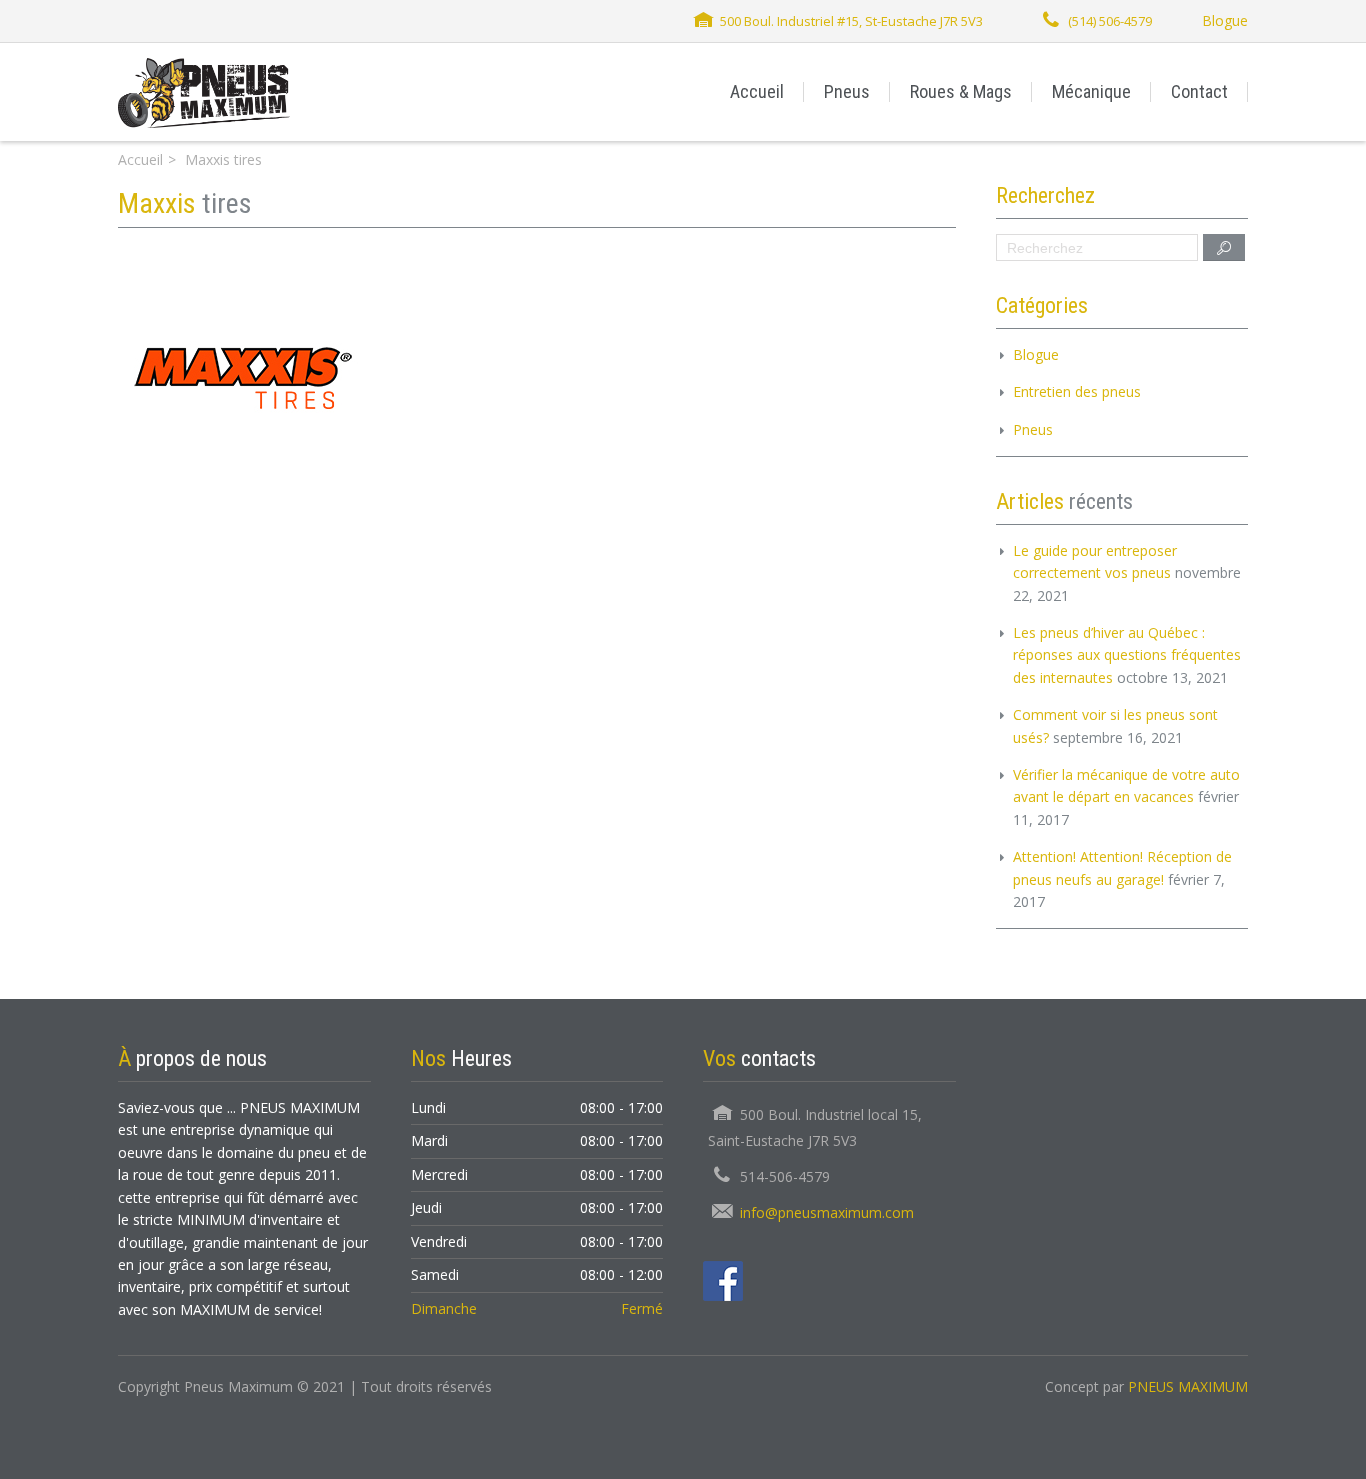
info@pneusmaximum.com (827, 1212)
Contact (1199, 91)
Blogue (1225, 20)
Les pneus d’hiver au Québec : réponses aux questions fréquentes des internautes (1127, 655)
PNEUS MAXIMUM (1188, 1386)
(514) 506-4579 (1110, 21)
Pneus (847, 91)
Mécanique (1091, 91)
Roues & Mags (961, 91)
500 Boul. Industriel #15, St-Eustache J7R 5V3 (851, 21)
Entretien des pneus (1077, 391)
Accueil (757, 91)
